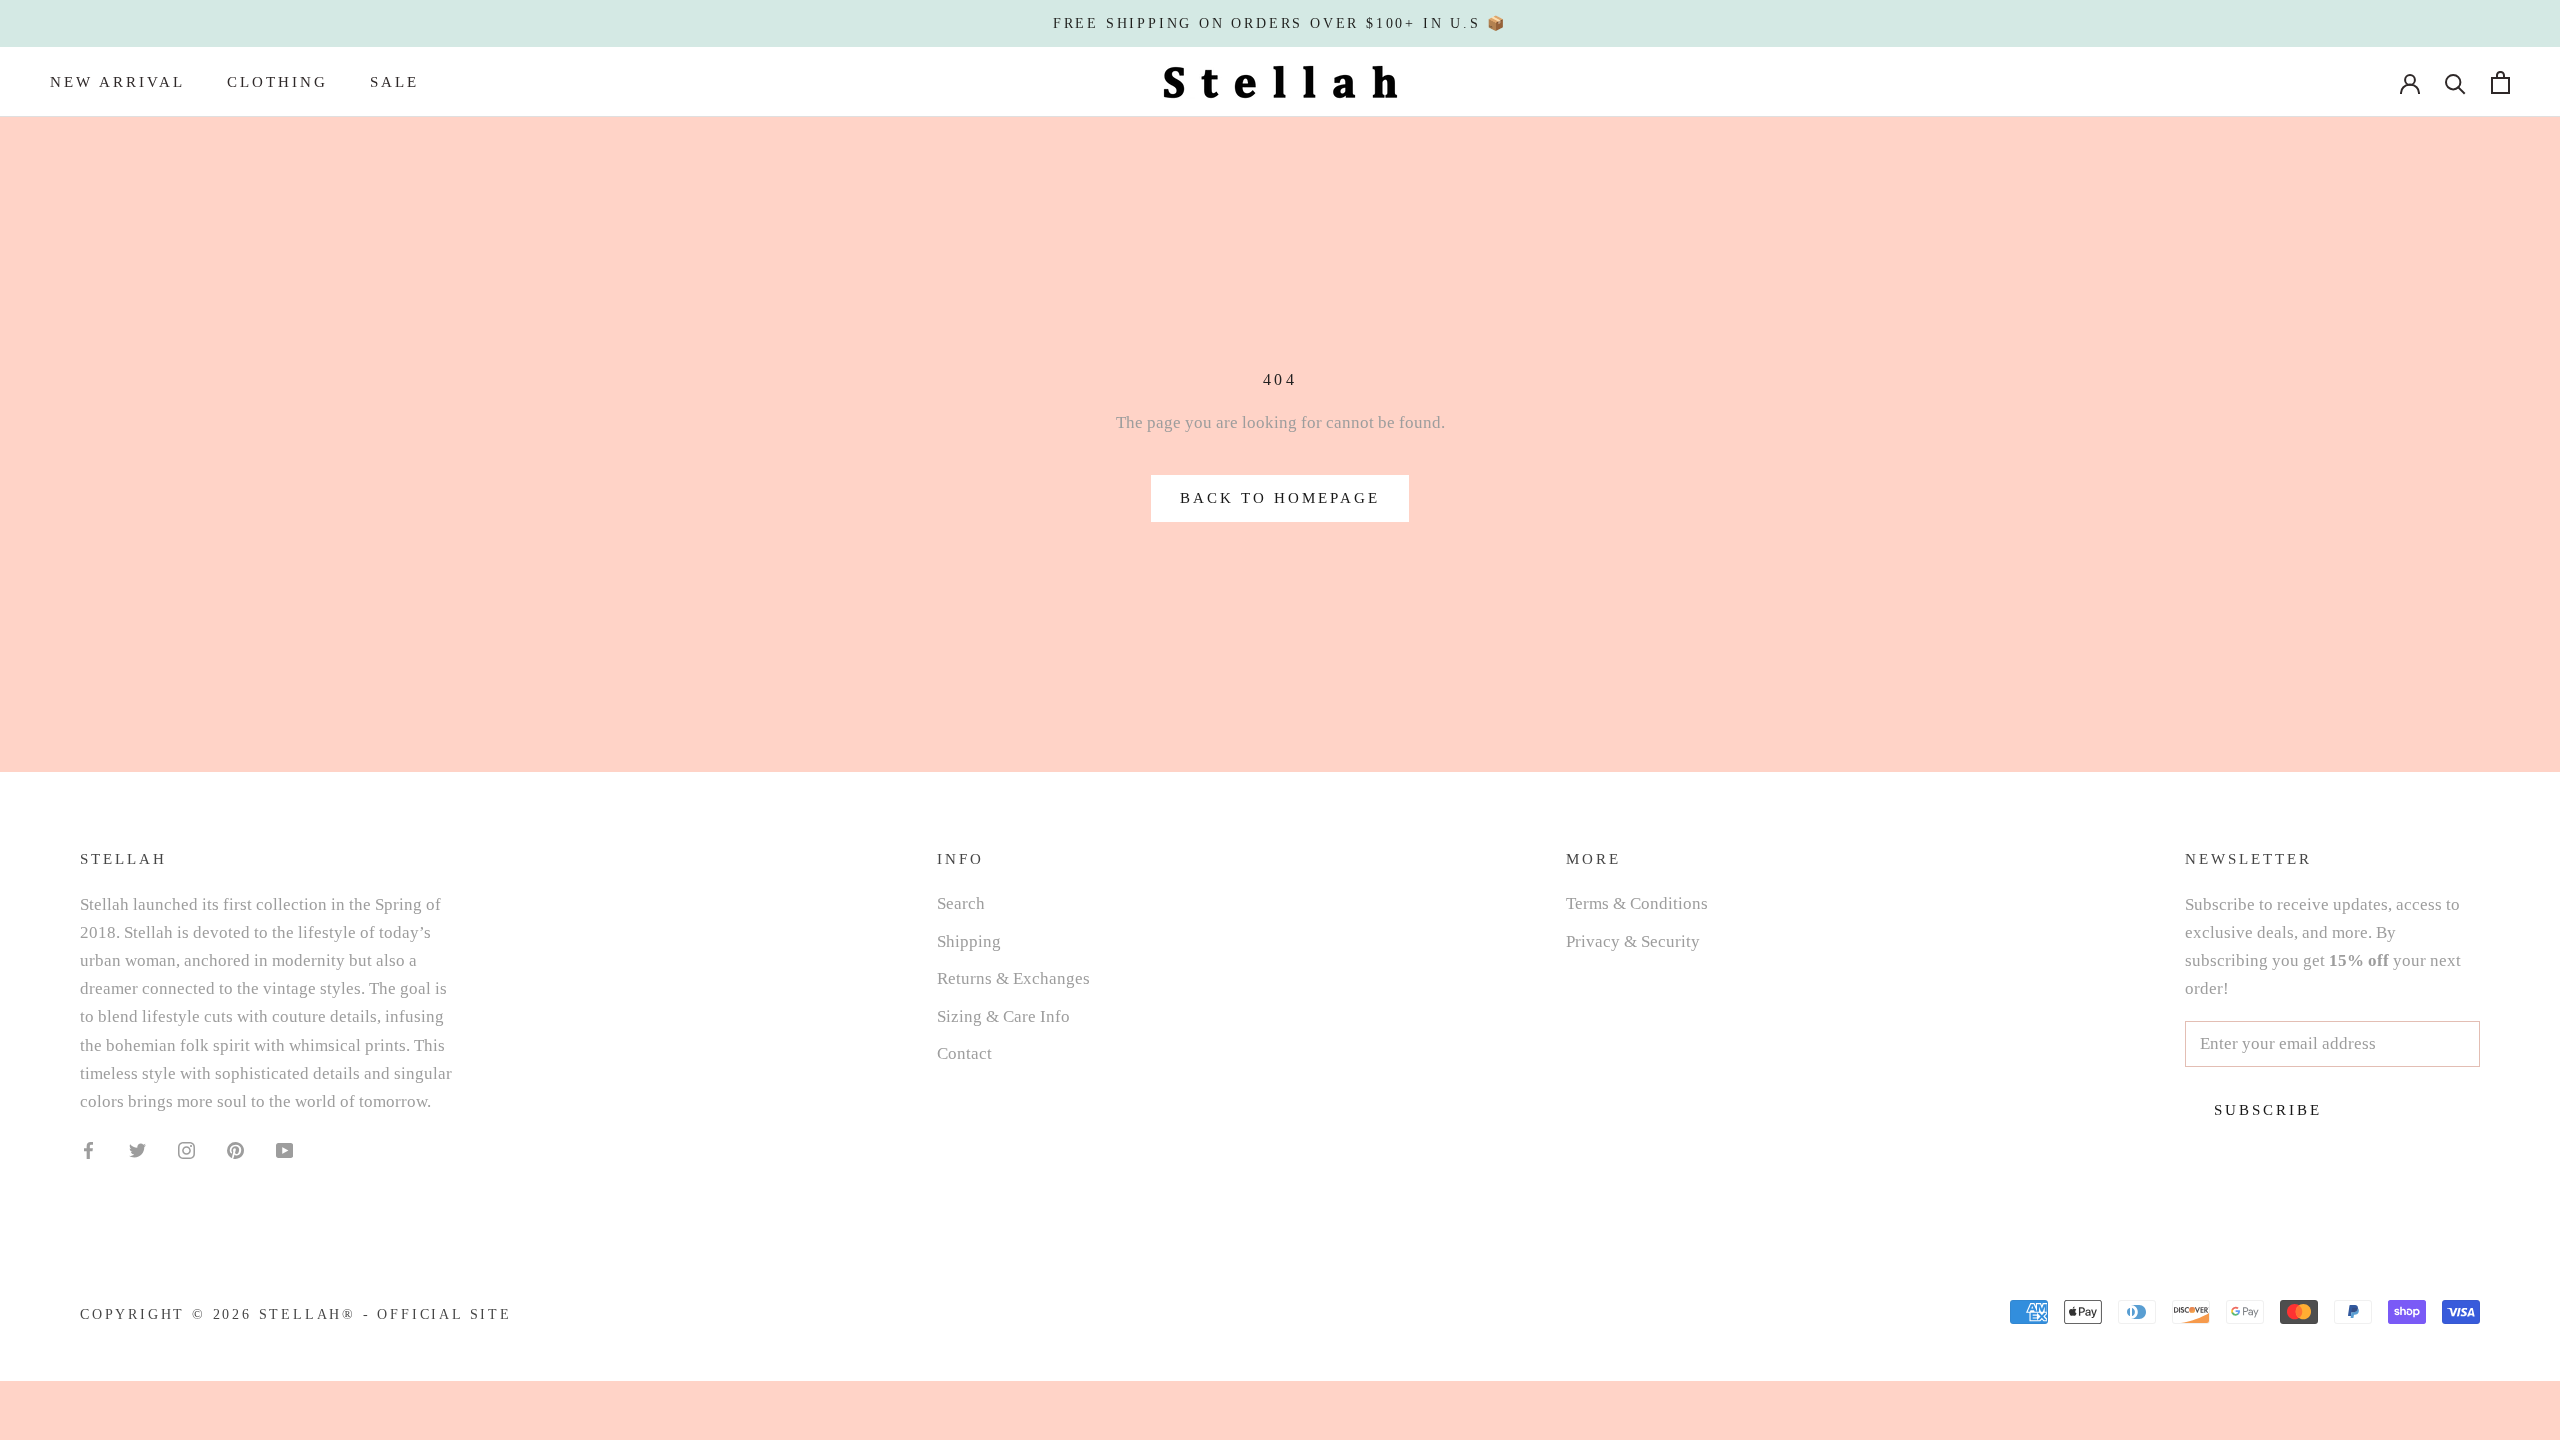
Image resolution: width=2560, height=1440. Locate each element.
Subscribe (2268, 1110)
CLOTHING (277, 82)
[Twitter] (137, 1150)
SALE (394, 82)
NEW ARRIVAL (117, 82)
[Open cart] (2500, 82)
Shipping (969, 941)
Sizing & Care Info (1003, 1016)
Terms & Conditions (1637, 903)
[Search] (2455, 82)
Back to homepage (1280, 498)
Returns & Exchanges (1013, 978)
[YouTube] (284, 1150)
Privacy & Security (1633, 941)
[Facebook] (88, 1150)
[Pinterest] (235, 1150)
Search (961, 903)
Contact (964, 1053)
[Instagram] (186, 1150)
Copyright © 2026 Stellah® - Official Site (296, 1314)
